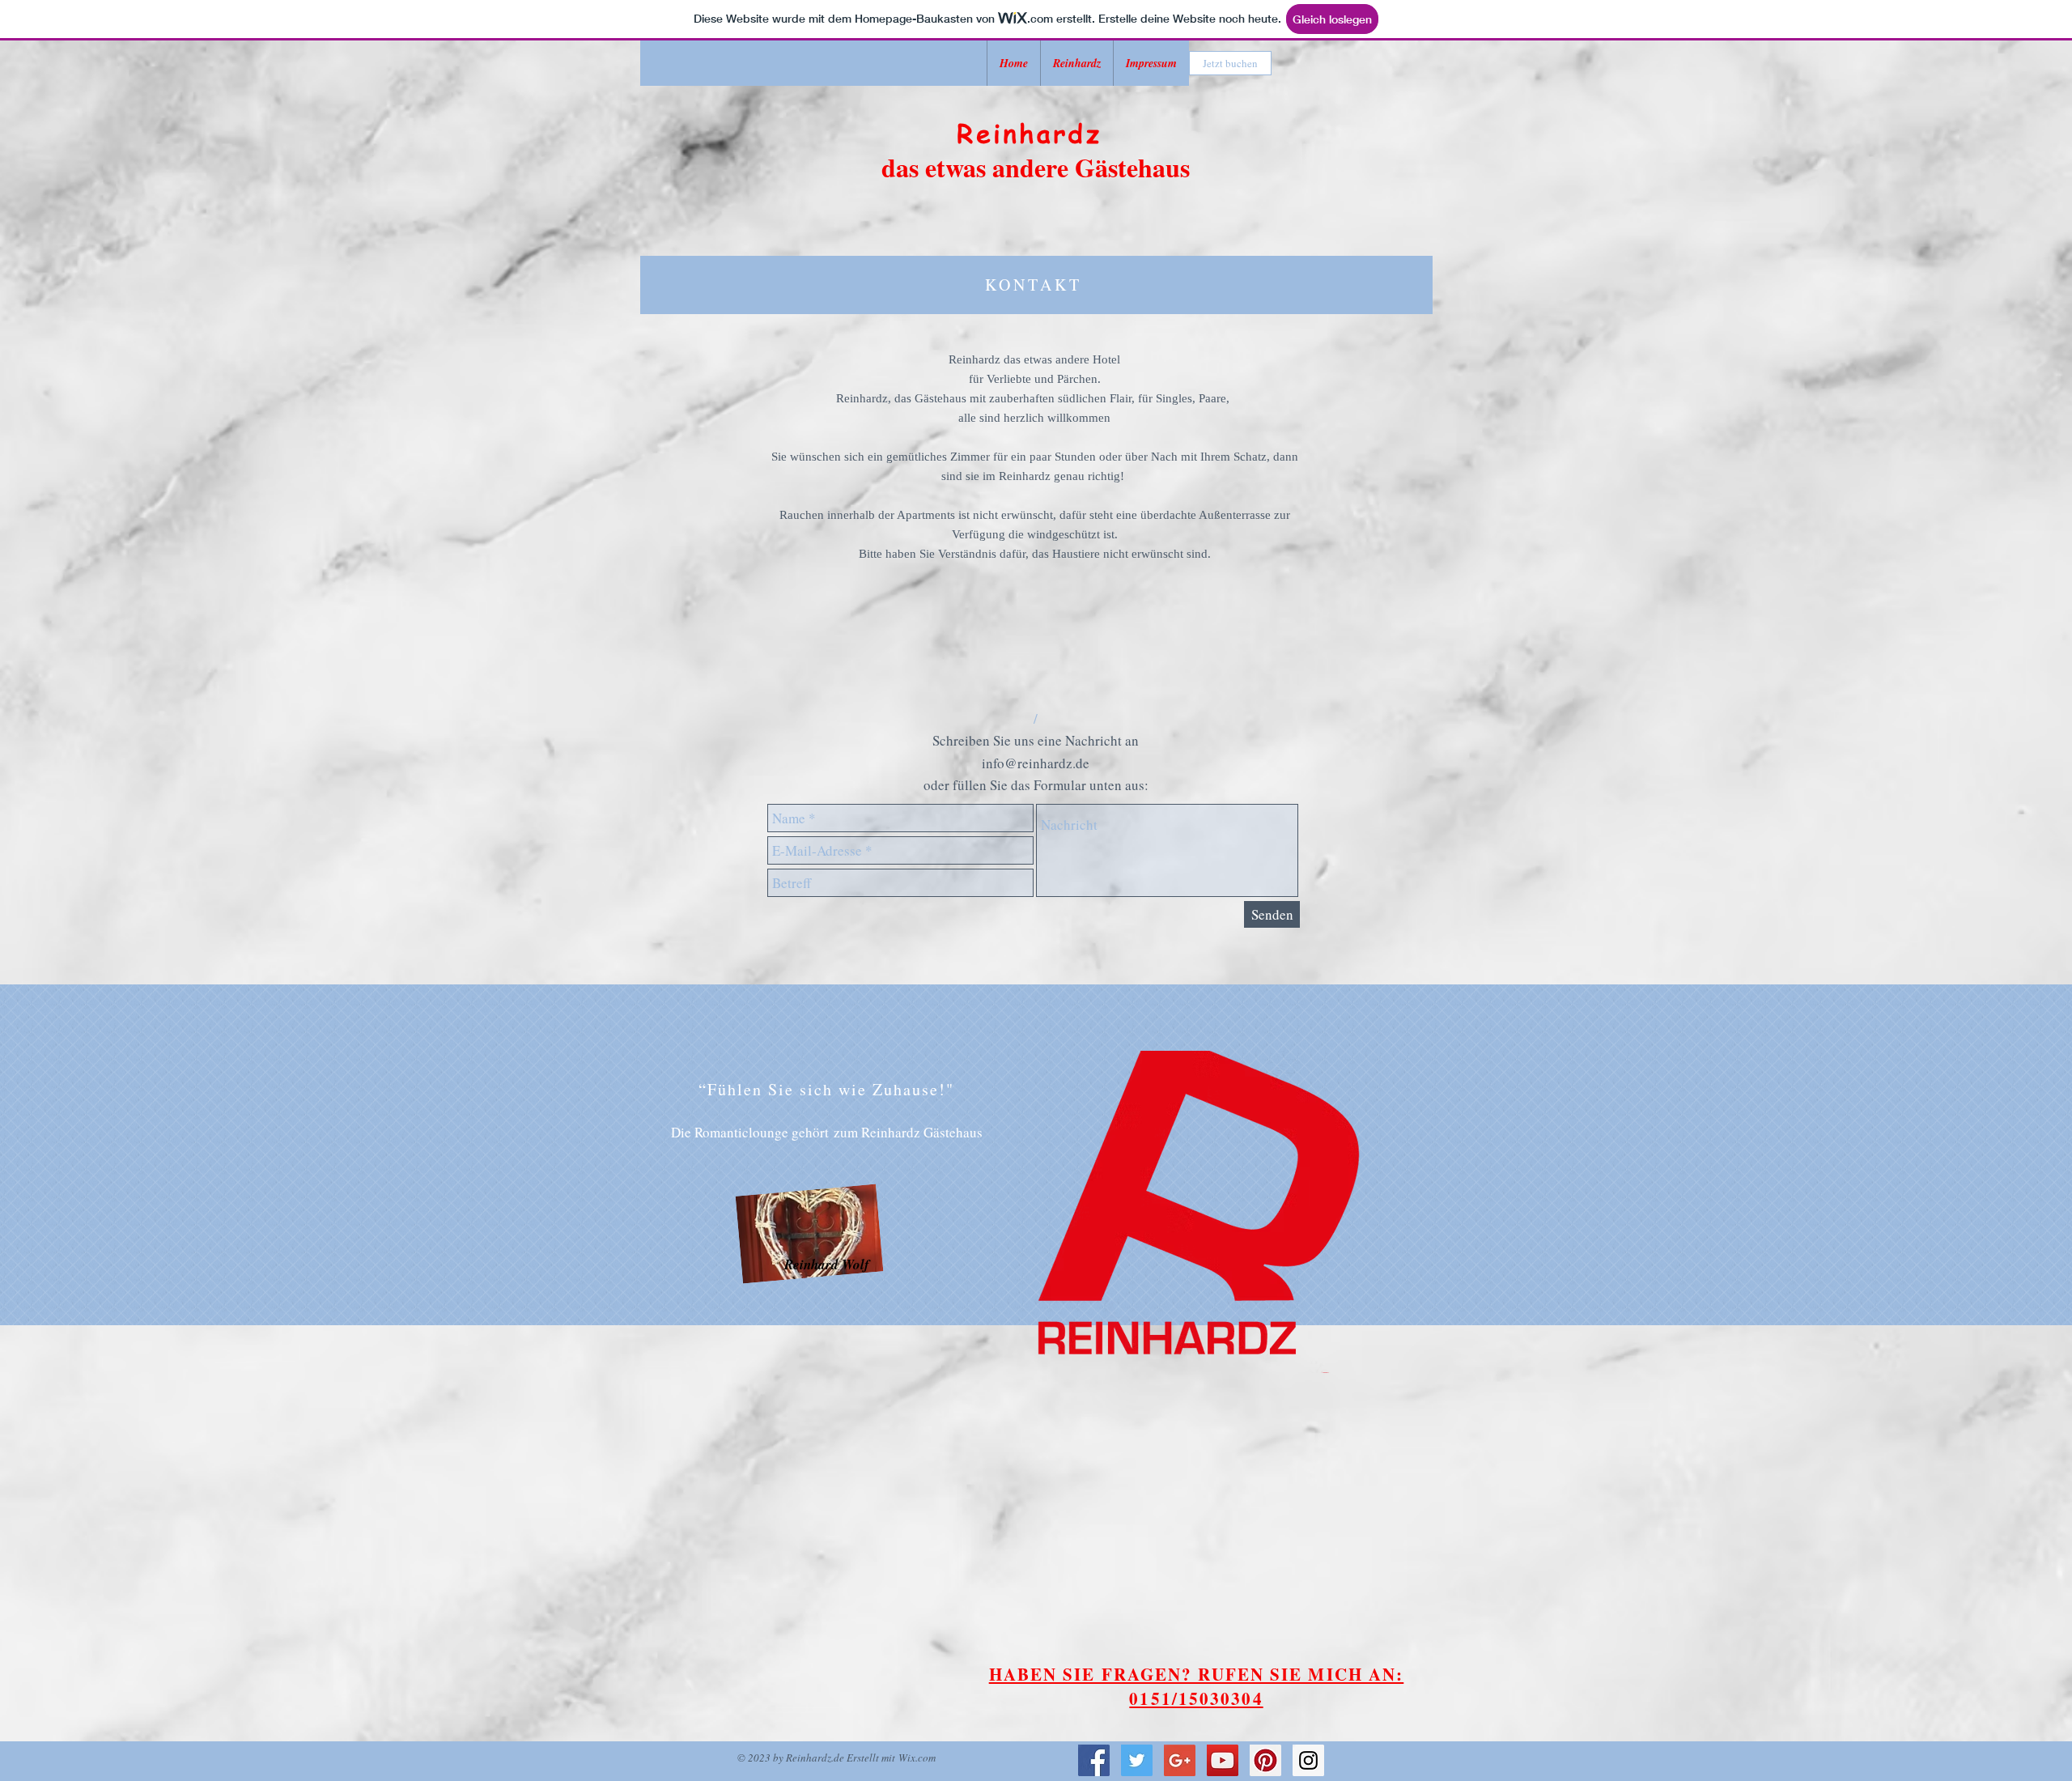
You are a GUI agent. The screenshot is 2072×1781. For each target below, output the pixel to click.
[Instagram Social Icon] (1308, 1760)
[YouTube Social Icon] (1223, 1760)
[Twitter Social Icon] (1137, 1760)
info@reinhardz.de (1036, 763)
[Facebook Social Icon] (1094, 1760)
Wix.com (917, 1758)
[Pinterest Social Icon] (1265, 1760)
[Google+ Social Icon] (1180, 1760)
